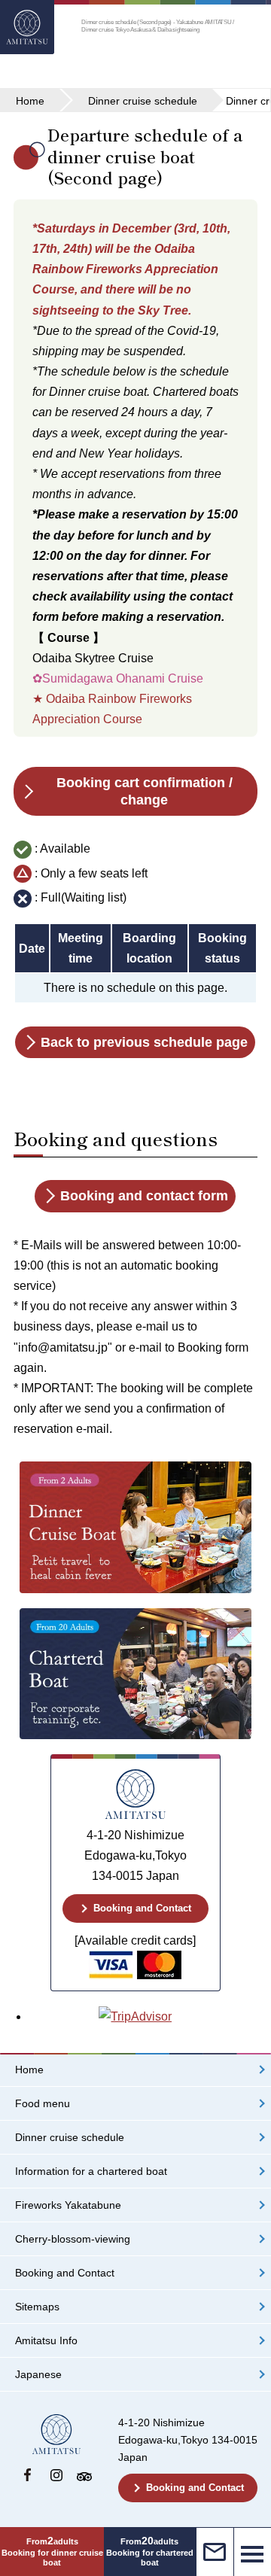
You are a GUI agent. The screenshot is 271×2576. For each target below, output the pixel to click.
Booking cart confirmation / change (145, 791)
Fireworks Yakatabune (68, 2205)
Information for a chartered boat (91, 2172)
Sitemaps (37, 2307)
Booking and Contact (142, 1908)
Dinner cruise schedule (70, 2138)
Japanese (38, 2375)
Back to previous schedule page (144, 1042)
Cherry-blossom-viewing (73, 2239)
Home (29, 2070)
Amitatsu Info (46, 2341)
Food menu (43, 2104)
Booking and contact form (144, 1196)
